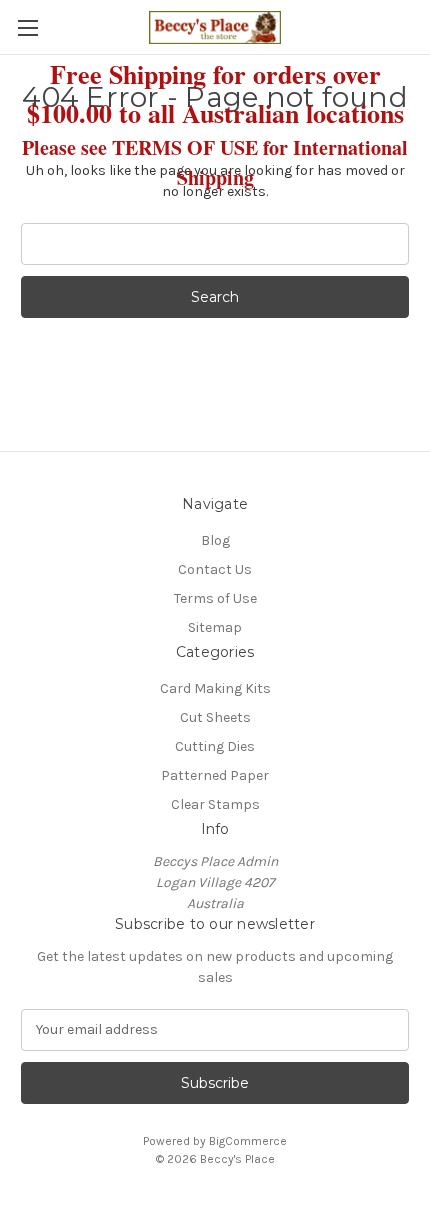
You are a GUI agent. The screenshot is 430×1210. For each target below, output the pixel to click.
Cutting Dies (215, 746)
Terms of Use (215, 598)
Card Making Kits (215, 688)
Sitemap (215, 627)
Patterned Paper (215, 775)
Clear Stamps (215, 804)
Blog (215, 540)
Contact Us (215, 569)
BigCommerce (248, 1141)
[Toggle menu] (27, 27)
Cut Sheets (215, 717)
